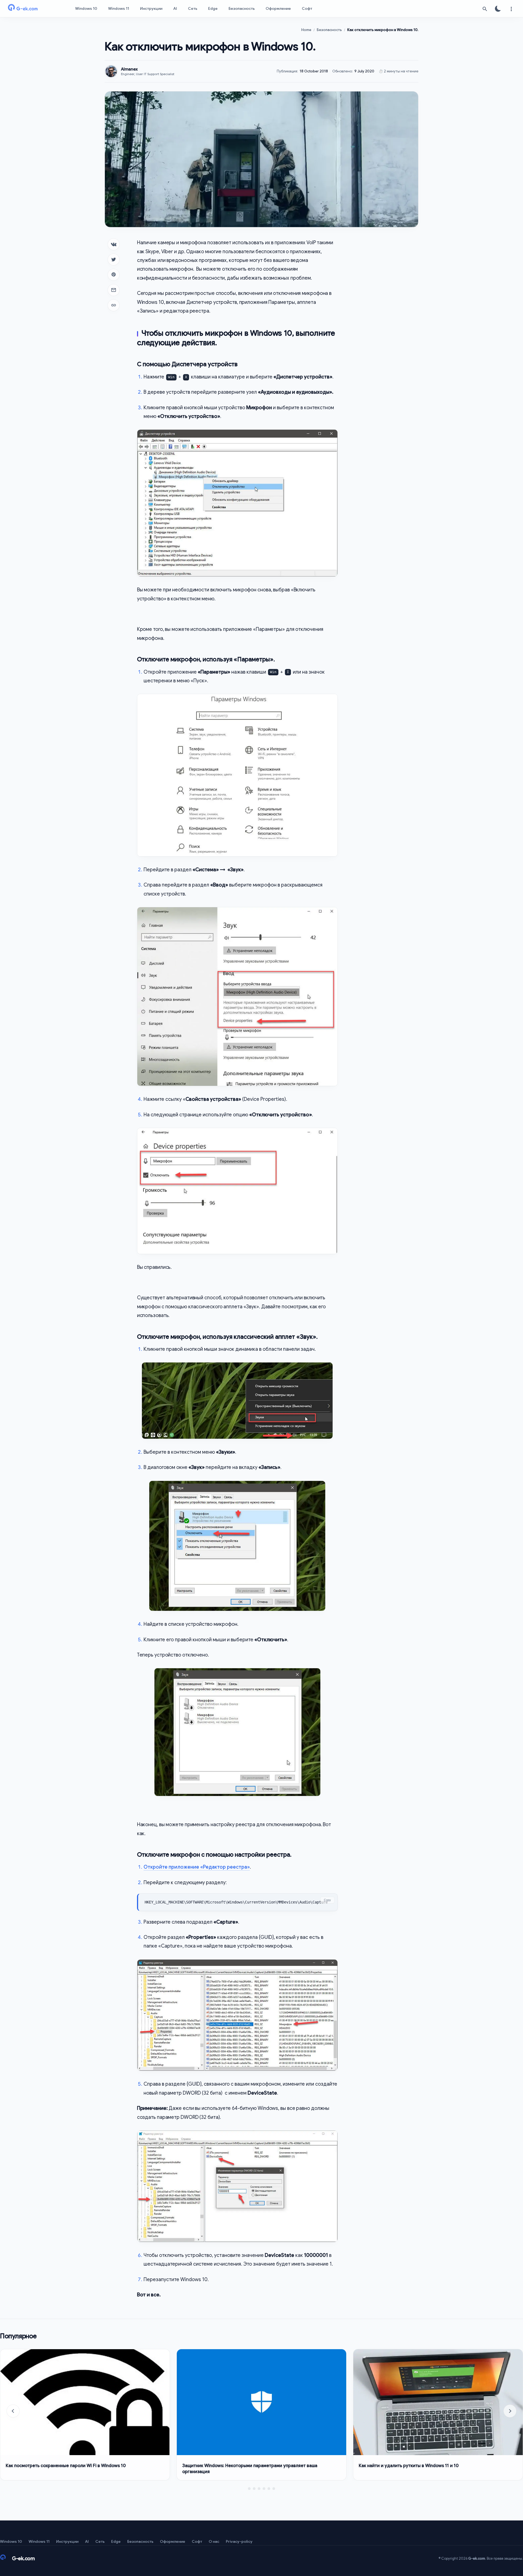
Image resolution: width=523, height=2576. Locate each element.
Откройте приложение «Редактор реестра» (197, 1867)
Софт (307, 8)
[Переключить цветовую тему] (498, 9)
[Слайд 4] (264, 2489)
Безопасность (242, 8)
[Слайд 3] (259, 2489)
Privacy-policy (239, 2541)
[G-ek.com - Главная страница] (33, 9)
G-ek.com (477, 2558)
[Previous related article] (13, 2411)
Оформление (278, 8)
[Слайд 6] (274, 2489)
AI (175, 8)
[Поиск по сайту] (485, 9)
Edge (213, 8)
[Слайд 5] (269, 2489)
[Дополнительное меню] (511, 9)
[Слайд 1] (249, 2489)
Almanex (129, 69)
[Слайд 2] (254, 2489)
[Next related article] (510, 2411)
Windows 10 (86, 8)
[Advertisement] (382, 320)
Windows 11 (119, 8)
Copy (327, 1900)
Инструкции (151, 8)
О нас (214, 2541)
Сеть (193, 8)
